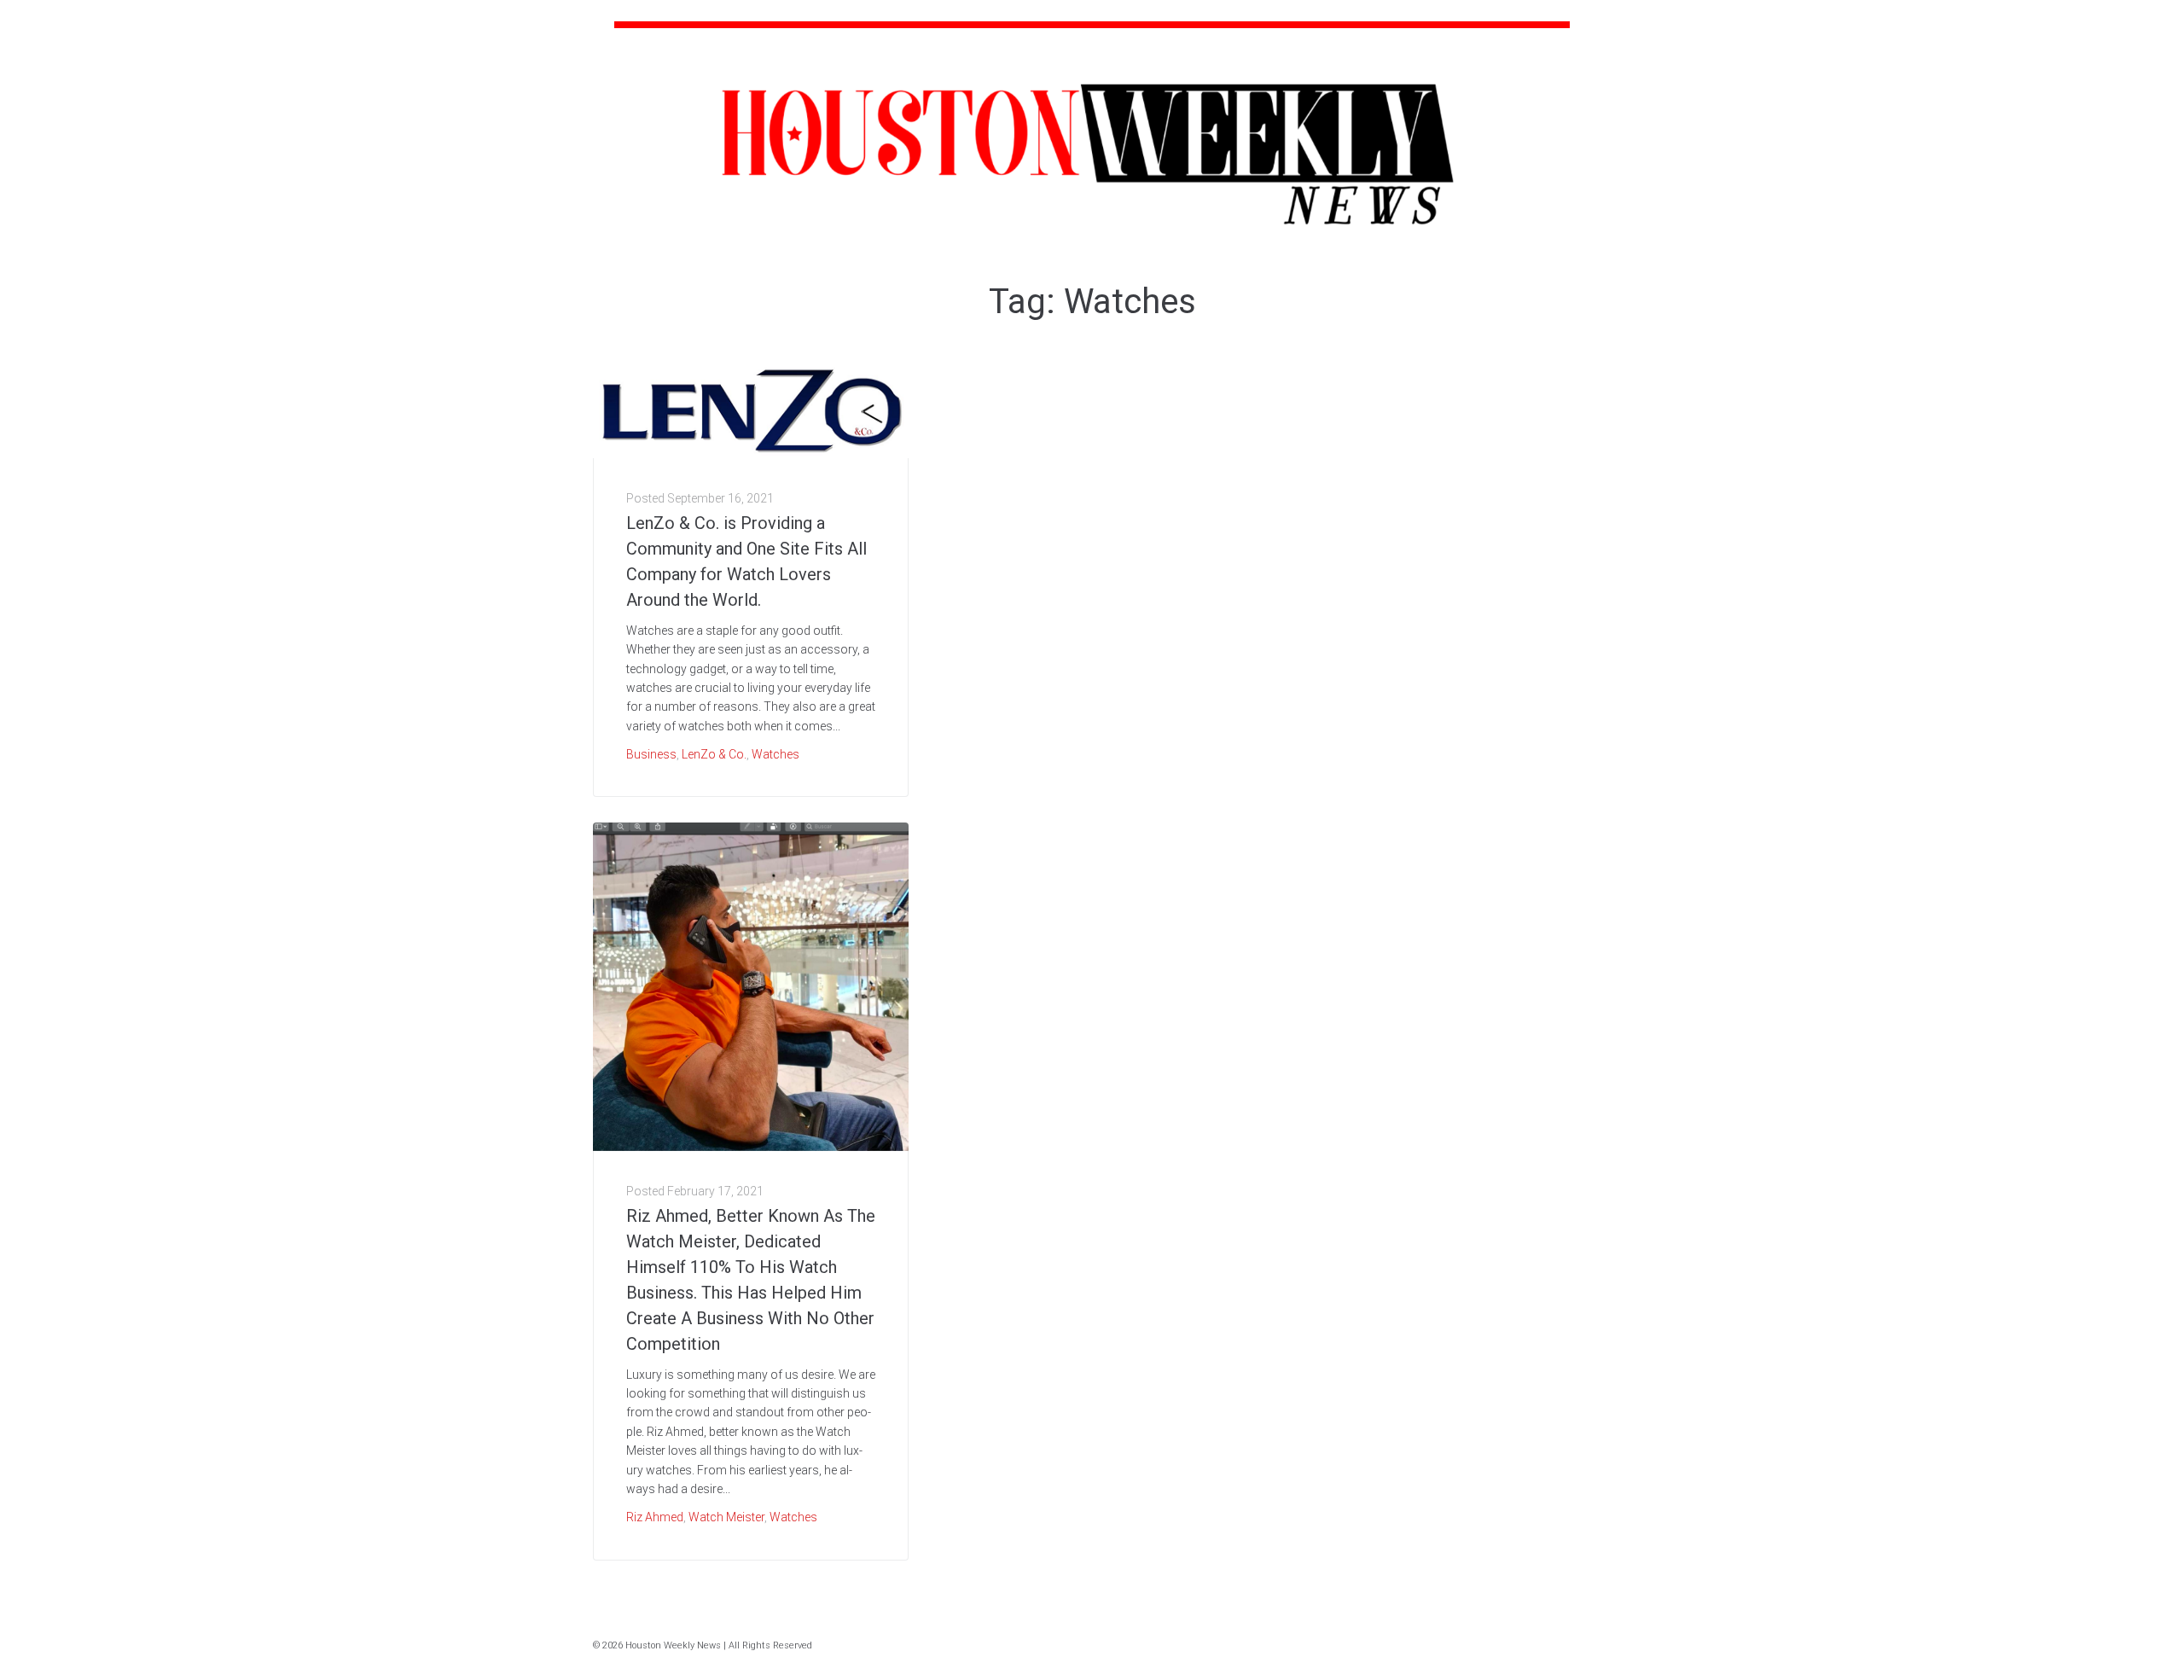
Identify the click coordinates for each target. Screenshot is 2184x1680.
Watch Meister (726, 1517)
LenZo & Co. (714, 754)
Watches (775, 754)
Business (651, 754)
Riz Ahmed (655, 1517)
